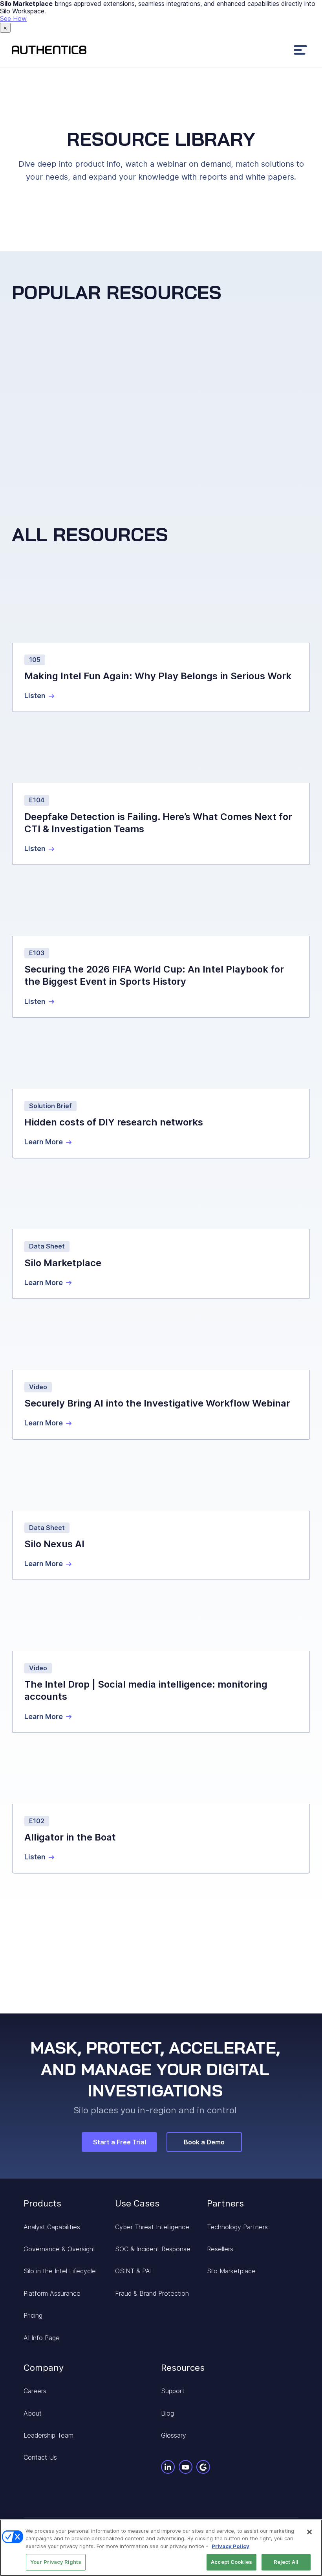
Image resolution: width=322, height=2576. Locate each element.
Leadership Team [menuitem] (48, 2435)
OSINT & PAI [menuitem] (133, 2271)
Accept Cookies (231, 2562)
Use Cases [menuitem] (137, 2203)
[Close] (309, 2532)
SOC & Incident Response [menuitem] (153, 2249)
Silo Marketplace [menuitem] (231, 2271)
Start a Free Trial (120, 2142)
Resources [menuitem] (183, 2368)
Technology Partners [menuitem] (237, 2227)
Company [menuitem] (44, 2368)
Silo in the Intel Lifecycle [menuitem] (60, 2271)
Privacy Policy (231, 2546)
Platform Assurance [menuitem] (52, 2293)
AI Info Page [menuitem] (42, 2338)
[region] (161, 2548)
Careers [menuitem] (35, 2391)
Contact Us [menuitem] (40, 2457)
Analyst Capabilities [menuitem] (52, 2227)
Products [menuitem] (42, 2203)
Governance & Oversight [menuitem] (59, 2249)
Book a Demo (204, 2142)
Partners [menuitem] (225, 2203)
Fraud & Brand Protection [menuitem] (152, 2293)
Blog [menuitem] (167, 2413)
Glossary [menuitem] (174, 2435)
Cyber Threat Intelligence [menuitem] (152, 2227)
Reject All (286, 2562)
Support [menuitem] (173, 2391)
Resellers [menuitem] (220, 2249)
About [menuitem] (33, 2413)
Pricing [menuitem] (33, 2315)
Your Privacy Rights (56, 2562)
